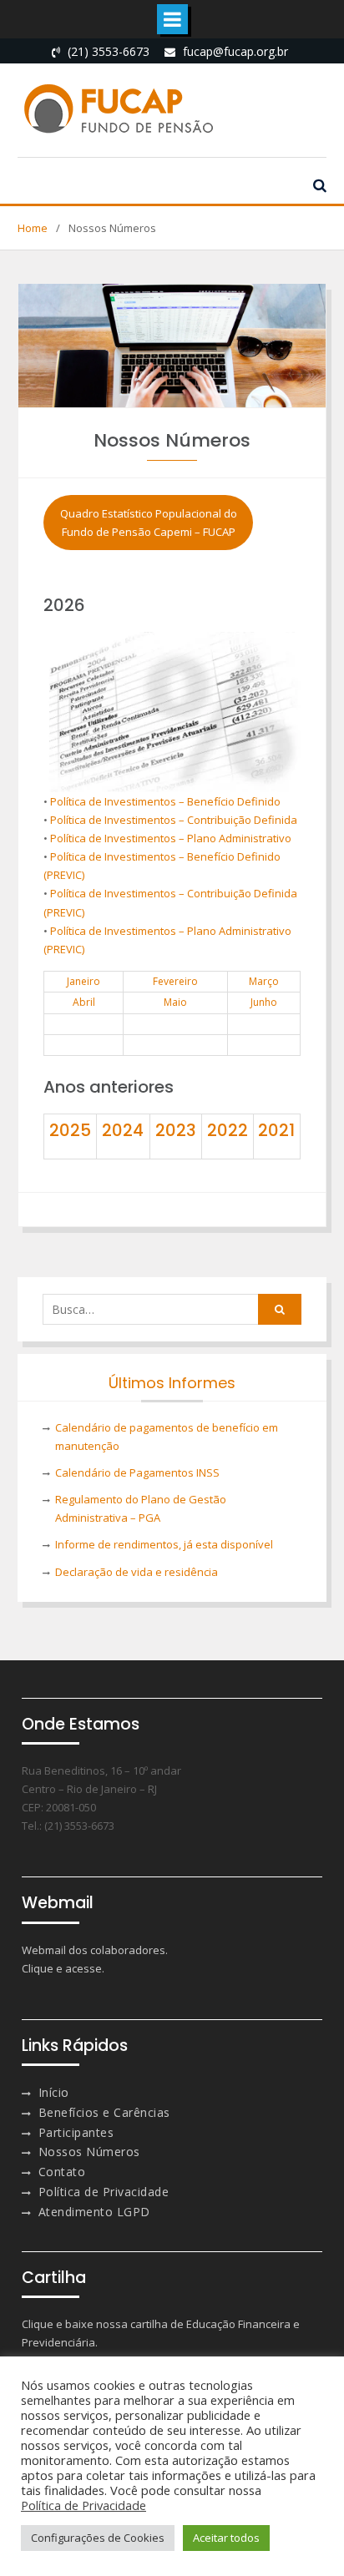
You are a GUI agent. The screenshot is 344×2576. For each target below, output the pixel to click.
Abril (84, 1002)
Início (54, 2092)
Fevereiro (175, 981)
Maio (175, 1002)
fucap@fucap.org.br (235, 51)
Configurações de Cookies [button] (98, 2538)
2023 (176, 1130)
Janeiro (83, 981)
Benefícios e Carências (104, 2112)
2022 (228, 1130)
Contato (62, 2172)
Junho (264, 1002)
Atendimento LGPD (94, 2212)
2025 (70, 1130)
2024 (123, 1130)
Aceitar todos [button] (226, 2538)
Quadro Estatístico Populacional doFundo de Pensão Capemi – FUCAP (149, 523)
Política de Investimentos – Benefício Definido (165, 801)
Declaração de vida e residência (137, 1572)
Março (264, 981)
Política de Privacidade (104, 2192)
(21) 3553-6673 (109, 51)
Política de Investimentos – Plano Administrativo (171, 838)
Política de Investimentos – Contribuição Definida (174, 820)
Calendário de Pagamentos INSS (137, 1472)
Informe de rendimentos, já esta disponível (164, 1544)
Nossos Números (89, 2152)
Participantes (76, 2132)
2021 (276, 1130)
